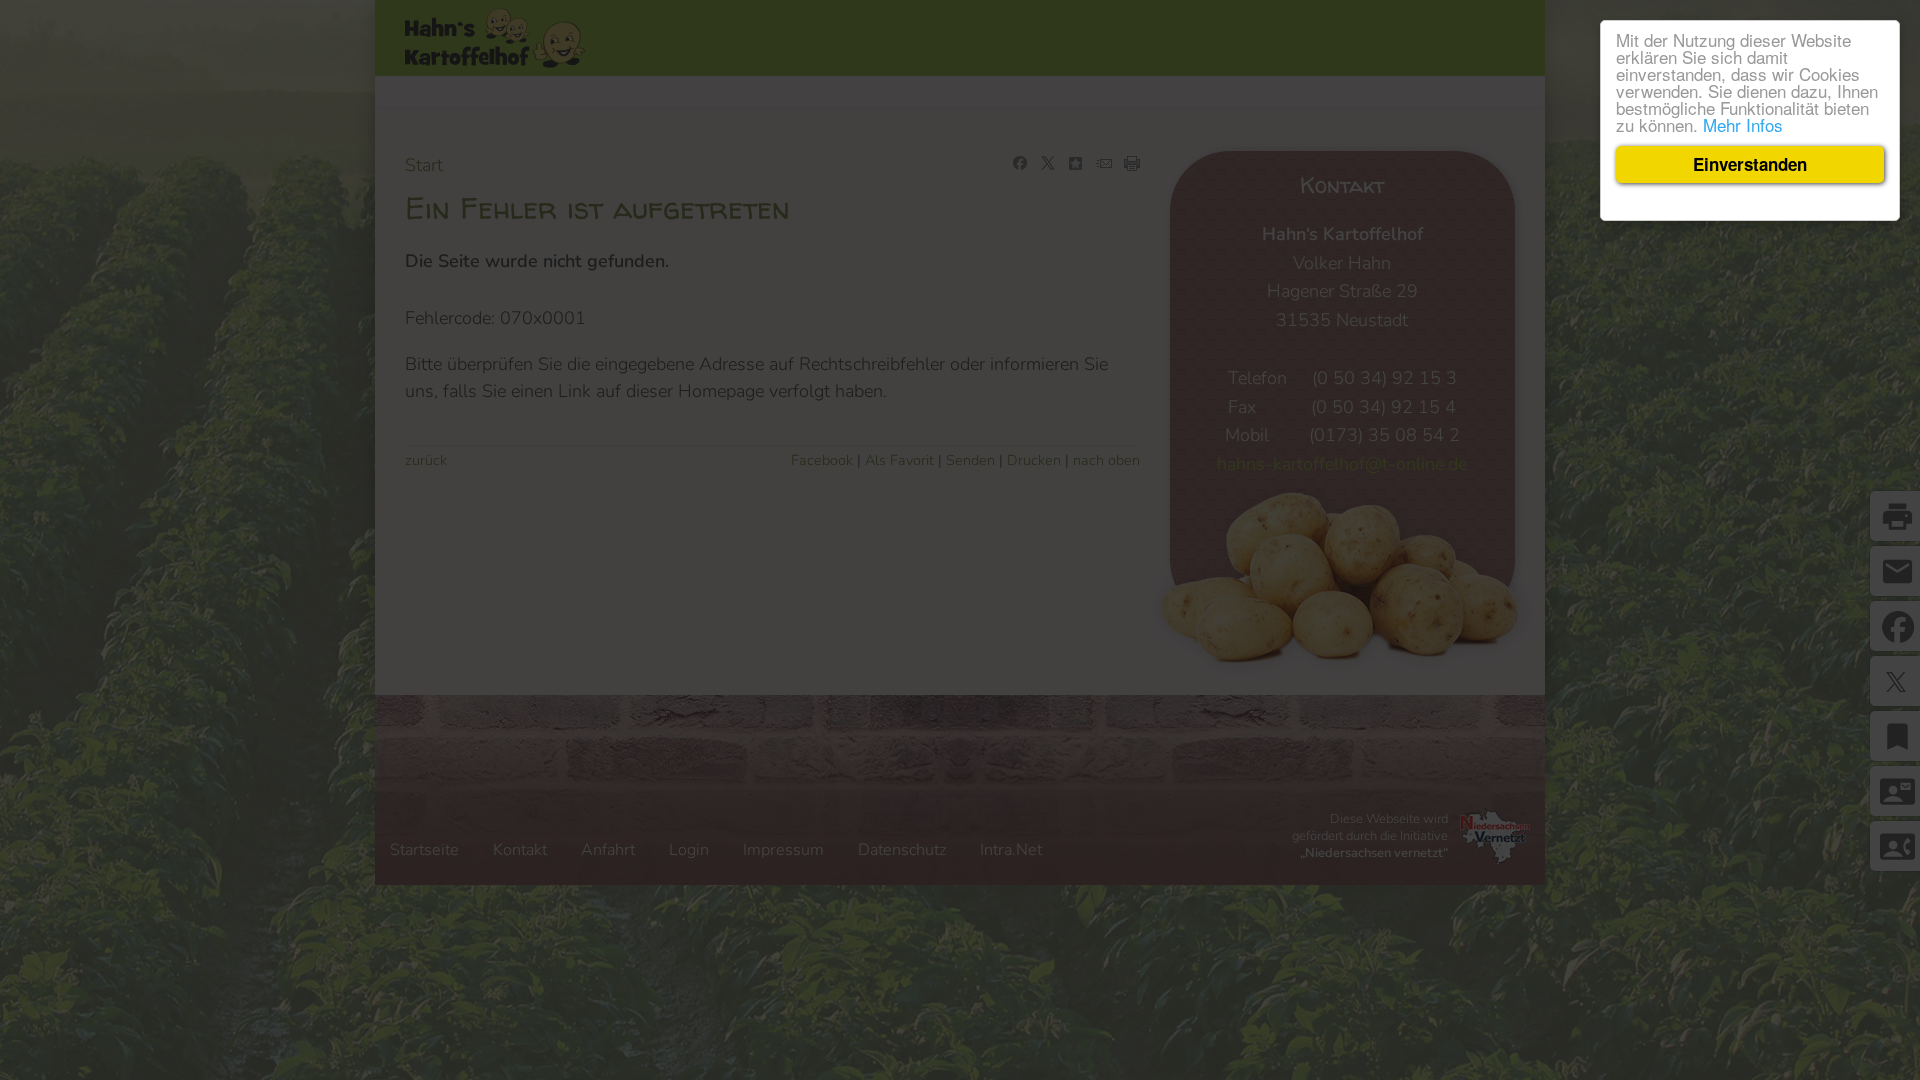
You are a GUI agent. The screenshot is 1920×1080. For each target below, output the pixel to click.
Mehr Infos (1743, 124)
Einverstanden (1750, 164)
